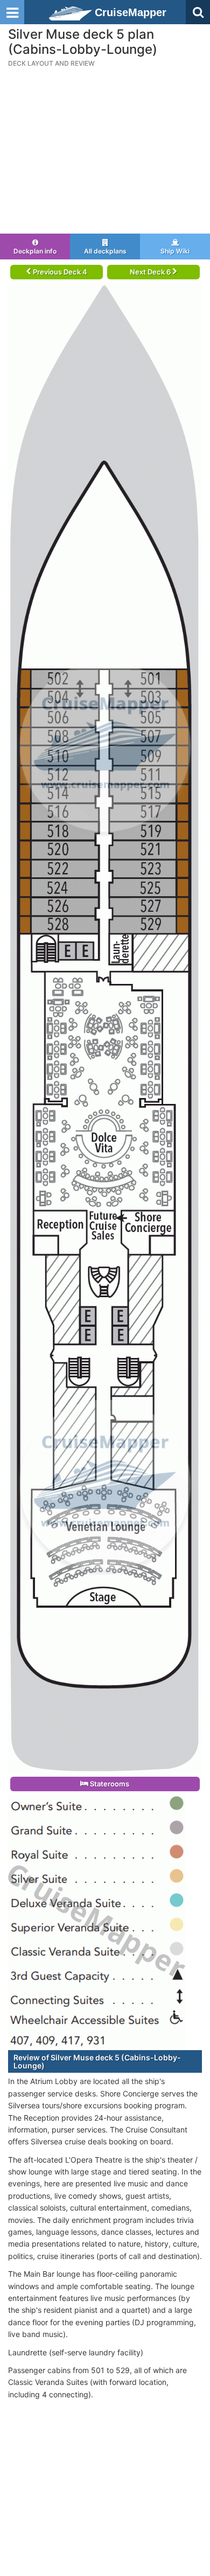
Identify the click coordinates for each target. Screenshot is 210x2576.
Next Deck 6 (151, 272)
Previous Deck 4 (59, 272)
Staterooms (109, 1784)
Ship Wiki (175, 251)
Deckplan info (35, 251)
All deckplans (105, 251)
